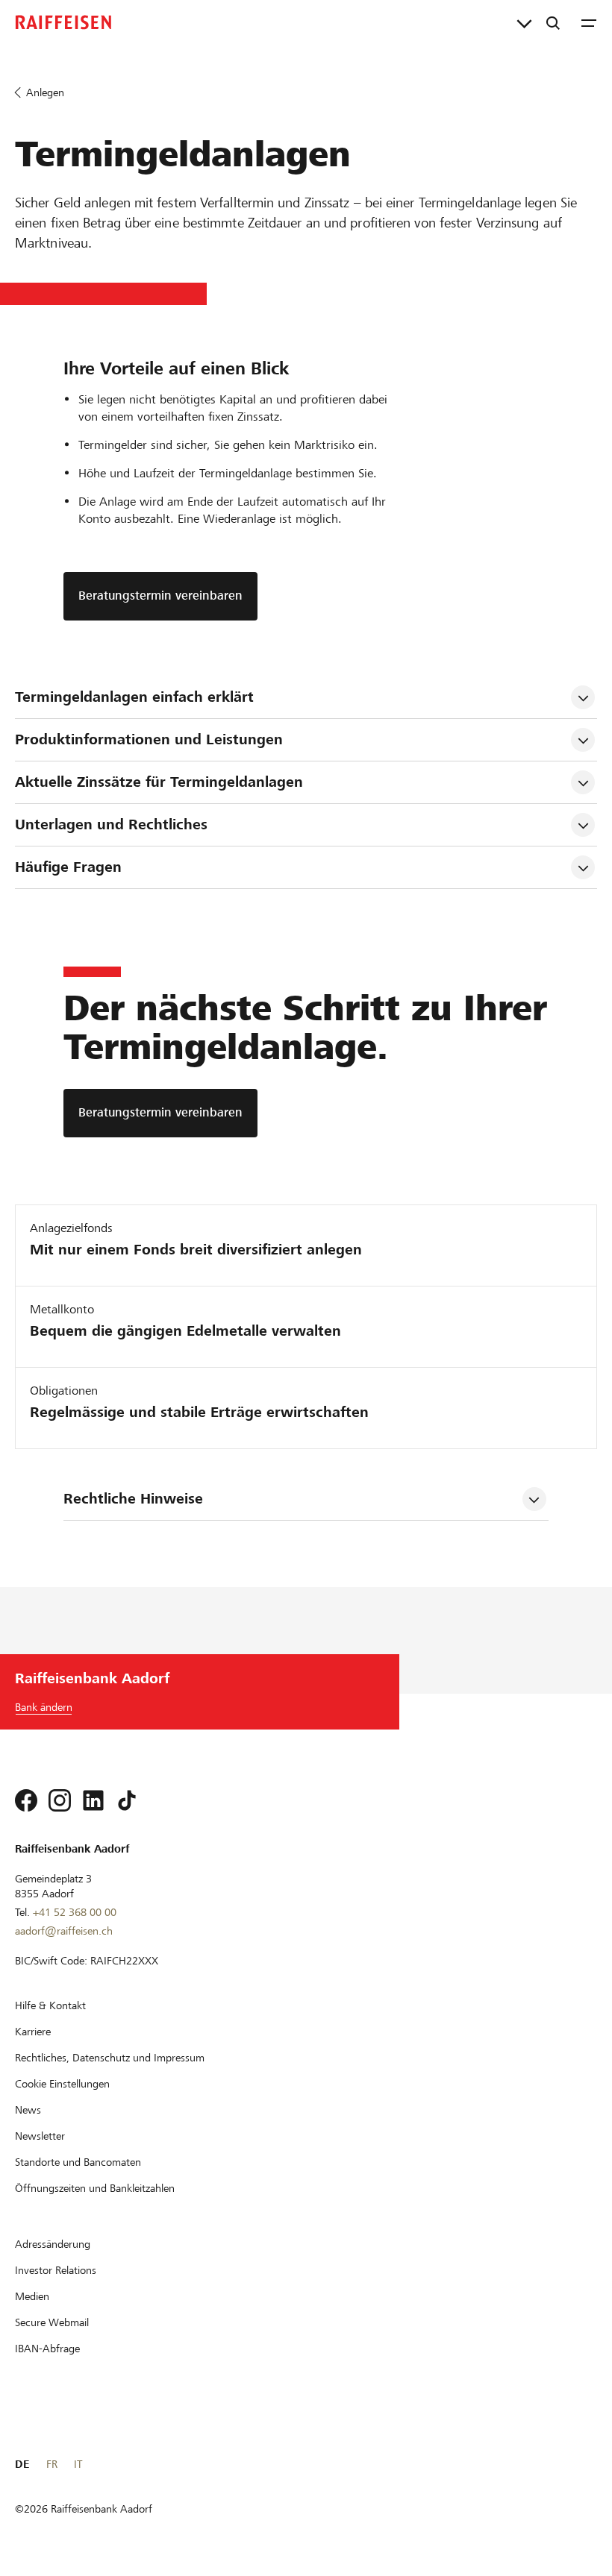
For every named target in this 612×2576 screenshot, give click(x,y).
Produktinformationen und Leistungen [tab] (149, 739)
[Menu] (589, 22)
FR (52, 2464)
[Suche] (553, 22)
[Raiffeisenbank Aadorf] (63, 22)
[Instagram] (60, 1800)
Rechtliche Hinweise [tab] (133, 1499)
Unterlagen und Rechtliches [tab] (111, 824)
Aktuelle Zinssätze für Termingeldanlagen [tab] (159, 782)
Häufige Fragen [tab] (68, 867)
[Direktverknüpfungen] (524, 22)
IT (78, 2464)
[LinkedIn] (93, 1800)
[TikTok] (127, 1800)
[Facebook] (26, 1800)
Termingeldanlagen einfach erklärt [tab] (137, 697)
